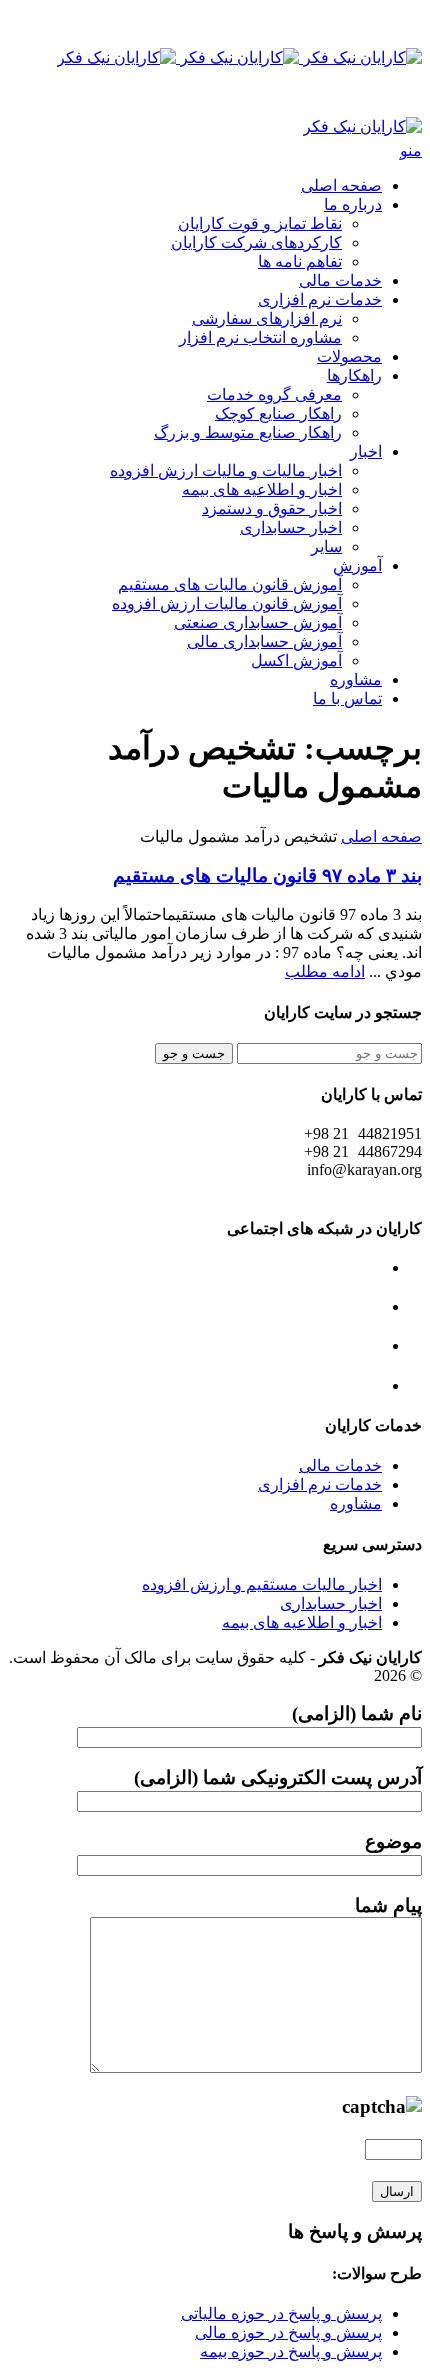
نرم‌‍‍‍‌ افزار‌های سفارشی (267, 318)
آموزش (357, 565)
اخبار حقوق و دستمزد (272, 508)
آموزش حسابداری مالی (264, 641)
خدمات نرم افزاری (320, 299)
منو (411, 150)
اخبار (366, 451)
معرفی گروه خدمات (274, 394)
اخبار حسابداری (291, 527)
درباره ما (353, 204)
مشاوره (356, 679)
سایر (326, 546)
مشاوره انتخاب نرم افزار (260, 337)
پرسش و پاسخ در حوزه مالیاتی (281, 2313)
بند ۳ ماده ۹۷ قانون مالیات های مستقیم (267, 875)
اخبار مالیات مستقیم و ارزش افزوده (262, 1584)
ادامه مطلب (325, 971)
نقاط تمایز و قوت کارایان (260, 223)
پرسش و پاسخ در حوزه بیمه (291, 2351)
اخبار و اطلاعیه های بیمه (262, 489)
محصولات (349, 356)
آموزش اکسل (296, 660)
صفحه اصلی (341, 185)
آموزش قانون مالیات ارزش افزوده (227, 603)
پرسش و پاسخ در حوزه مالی (288, 2332)
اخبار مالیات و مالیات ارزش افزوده (226, 470)
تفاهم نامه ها (300, 261)
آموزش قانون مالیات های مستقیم (230, 584)
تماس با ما (347, 698)
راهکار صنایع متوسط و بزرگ (248, 432)
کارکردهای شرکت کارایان (256, 242)
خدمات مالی (340, 280)
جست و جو (194, 1053)
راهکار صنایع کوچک (278, 413)
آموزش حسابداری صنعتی (258, 622)
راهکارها (354, 375)
